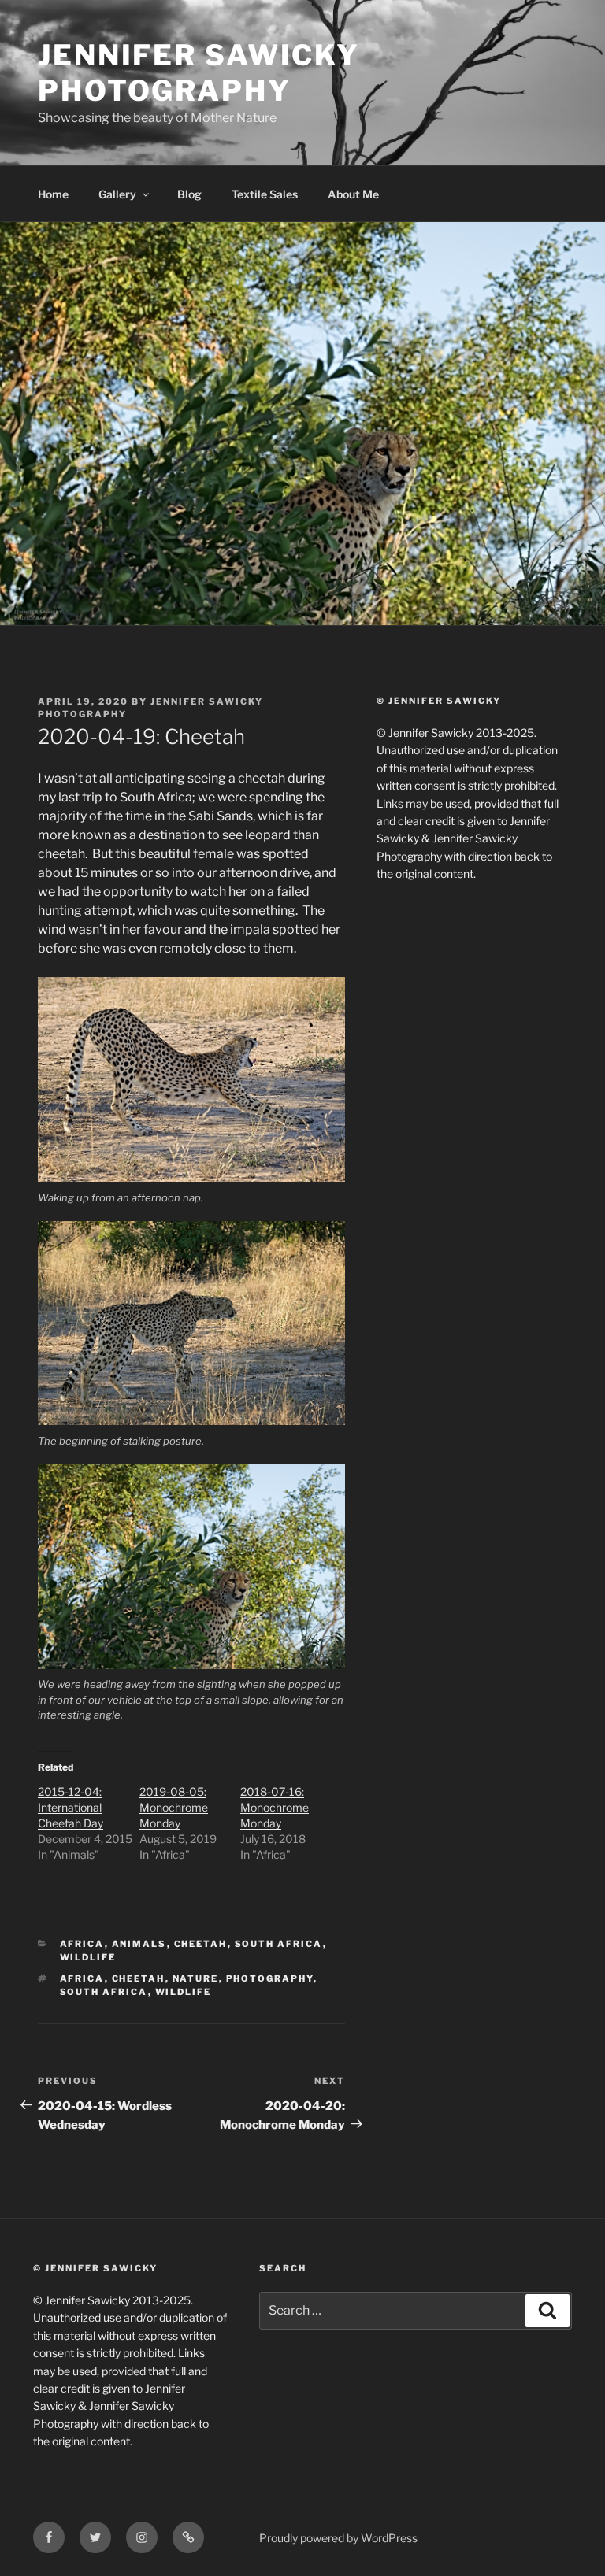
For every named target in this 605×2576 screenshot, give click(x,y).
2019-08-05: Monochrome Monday (174, 1807)
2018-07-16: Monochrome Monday (275, 1807)
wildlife (184, 1992)
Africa (82, 1944)
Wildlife (88, 1957)
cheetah (201, 1944)
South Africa (279, 1944)
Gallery (117, 194)
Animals (139, 1944)
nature (196, 1978)
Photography (270, 1978)
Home (53, 194)
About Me (353, 194)
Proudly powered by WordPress (338, 2538)
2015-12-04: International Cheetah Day (71, 1807)
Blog (189, 194)
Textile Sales (265, 194)
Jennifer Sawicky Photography (199, 73)
